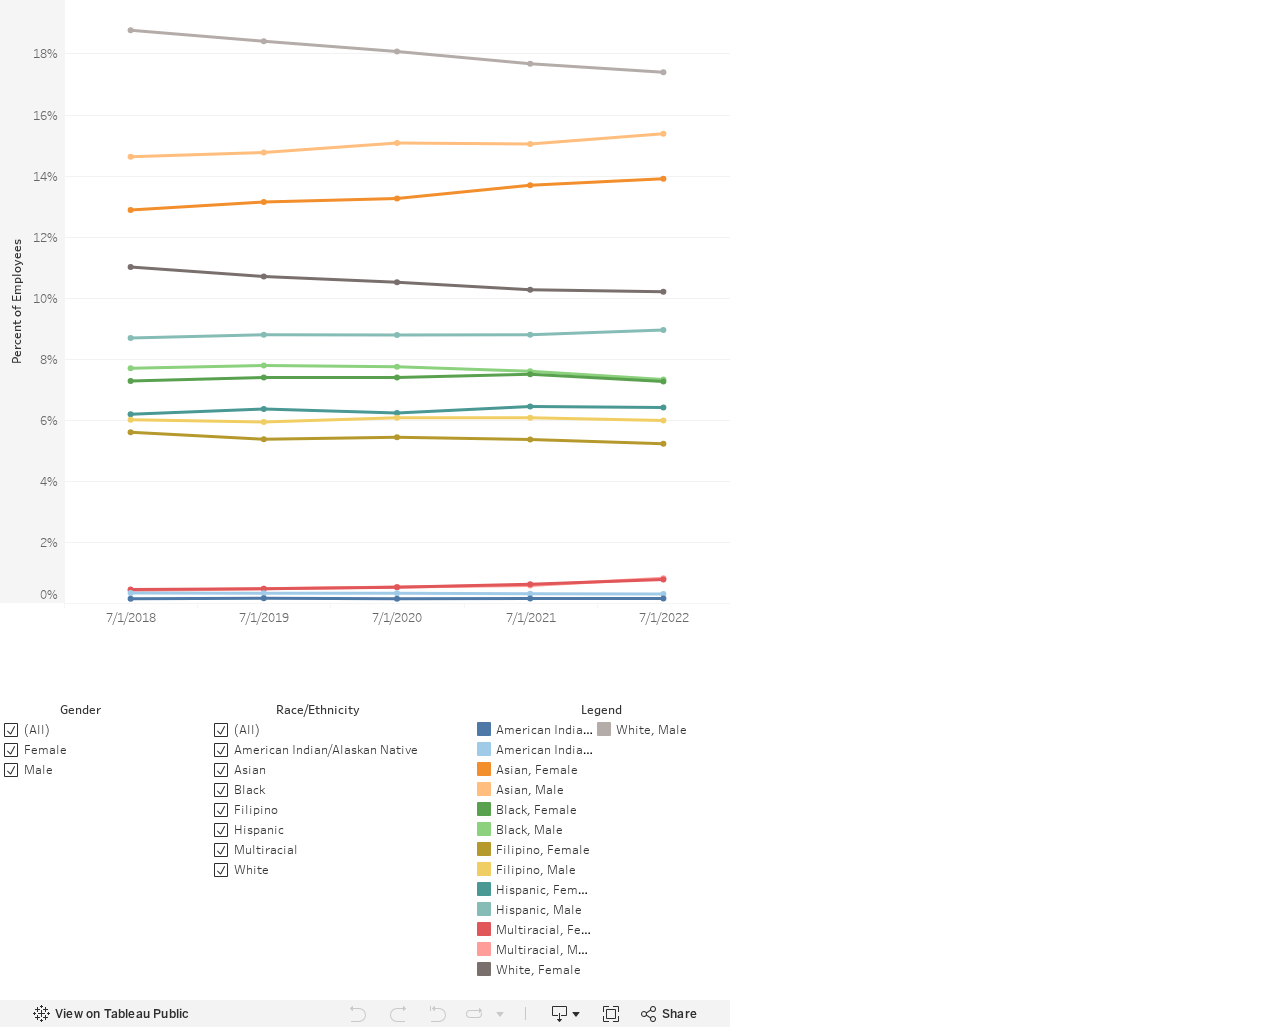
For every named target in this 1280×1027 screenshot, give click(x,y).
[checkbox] (317, 729)
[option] (534, 729)
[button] (720, 708)
